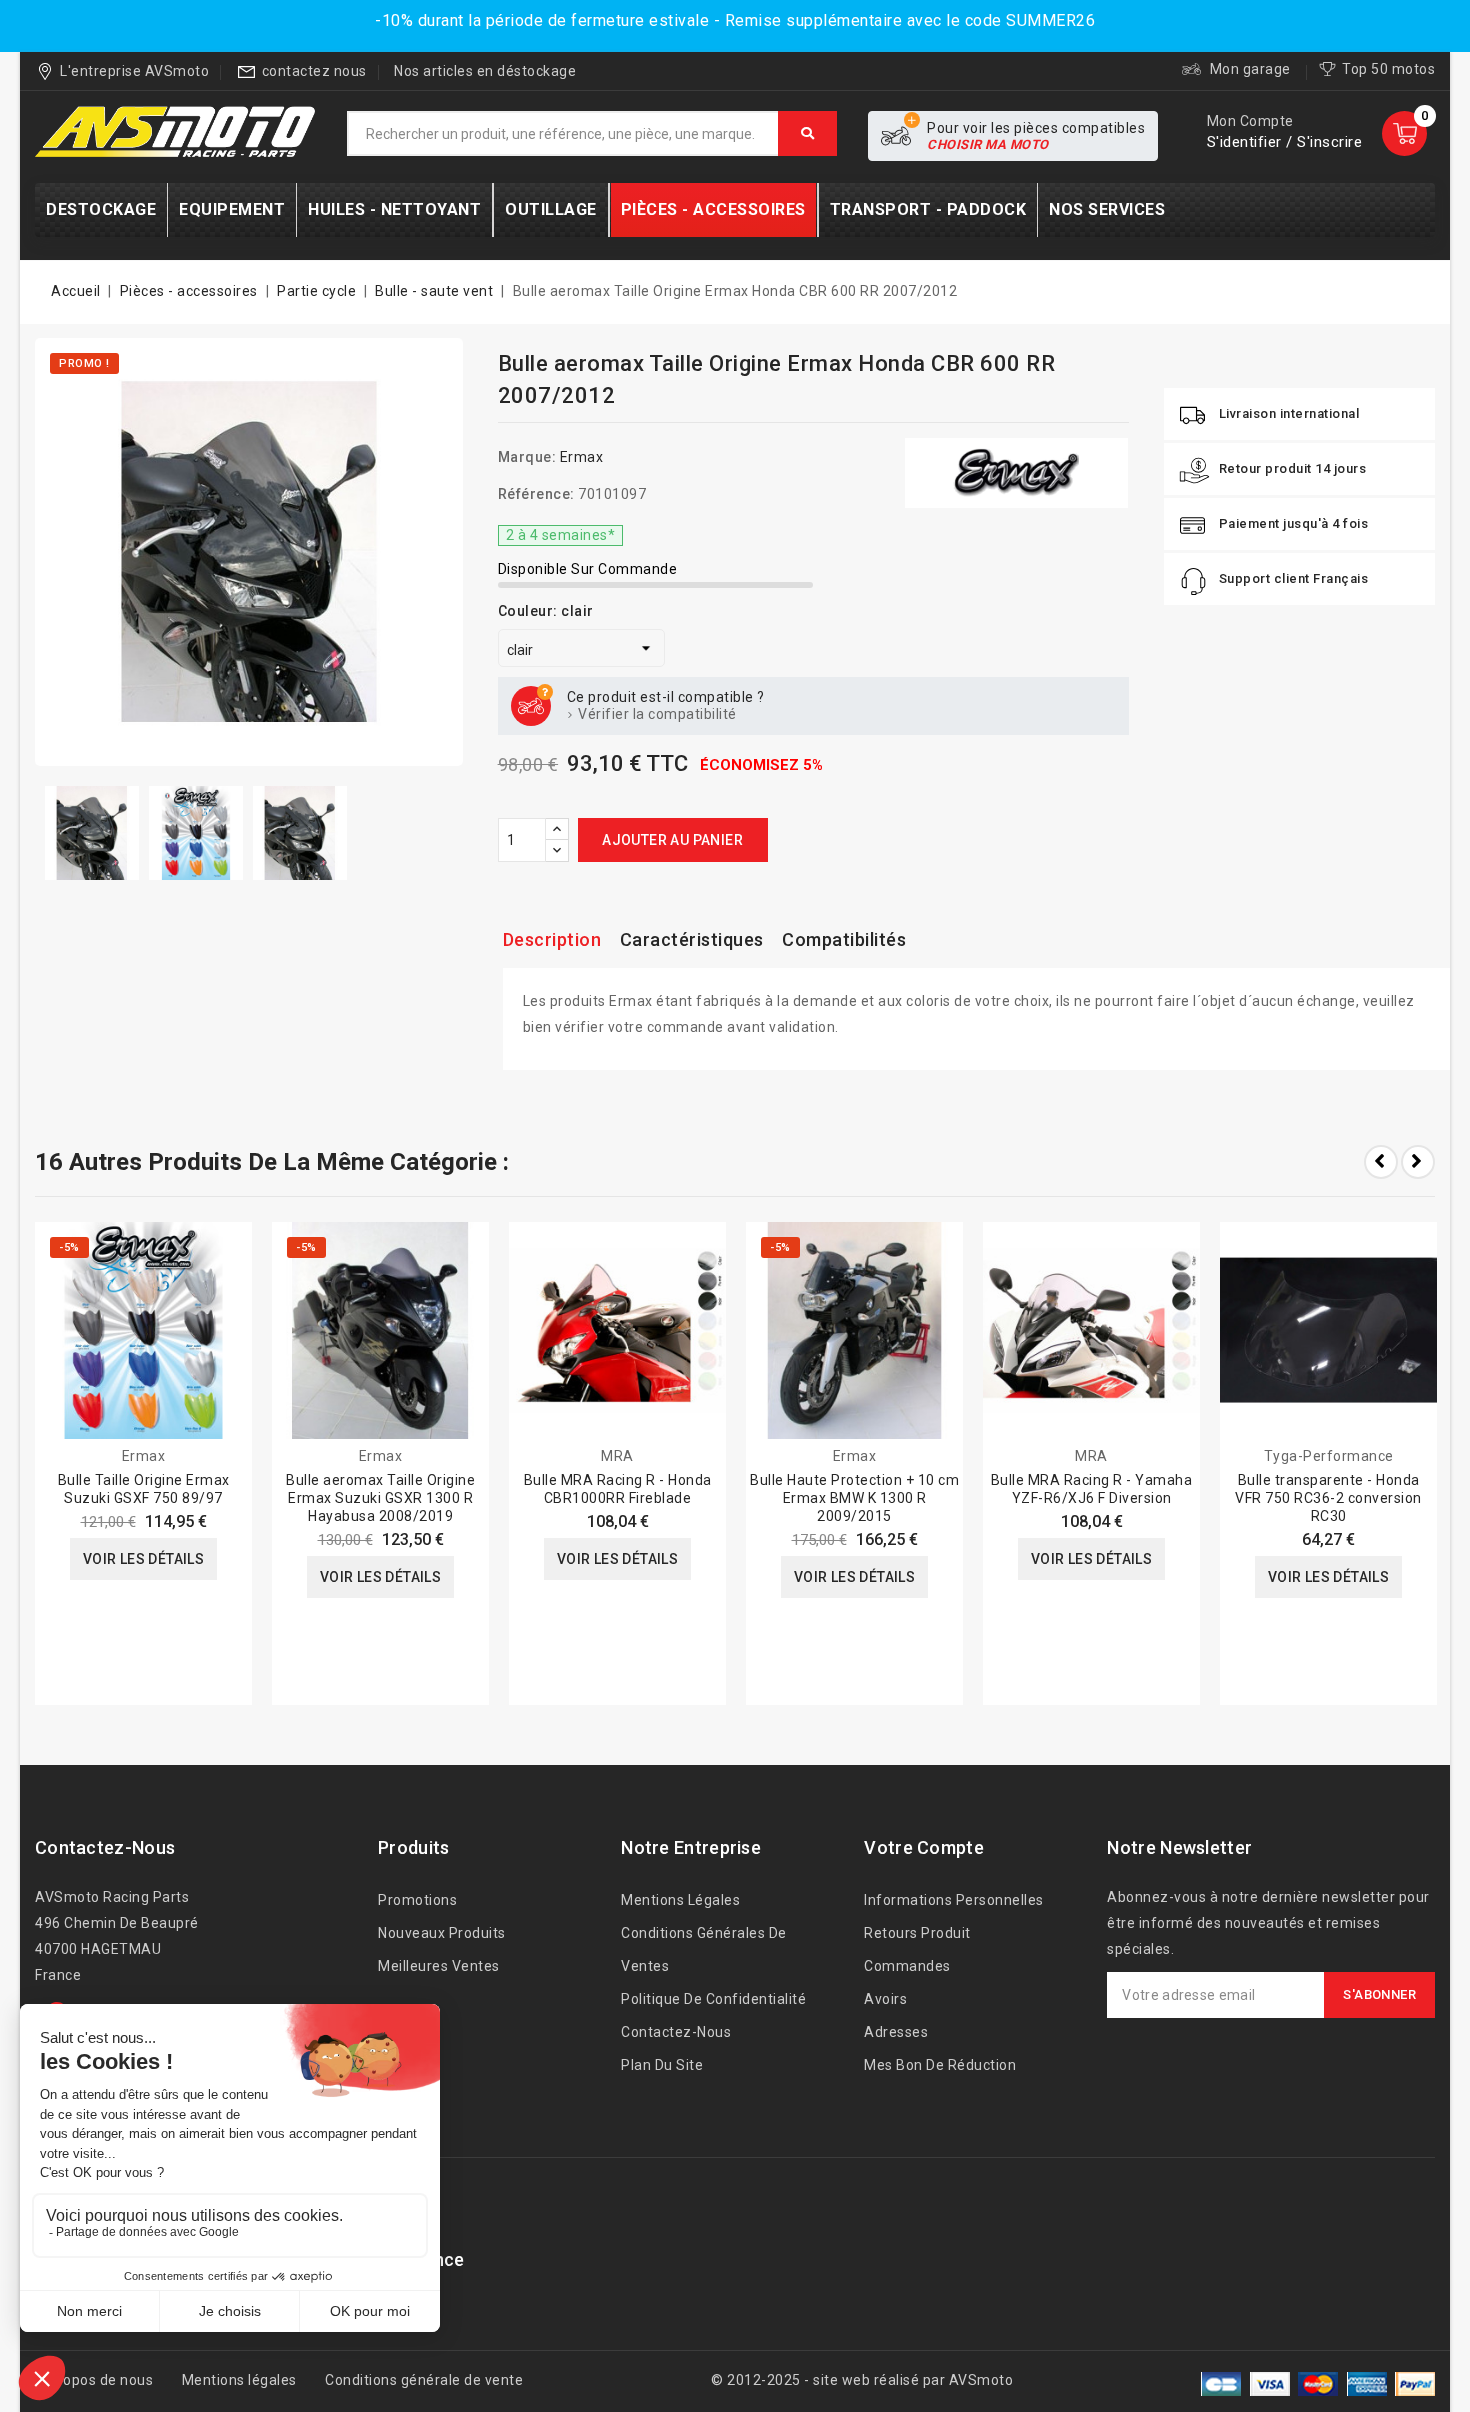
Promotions (417, 1900)
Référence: (536, 494)
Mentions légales (680, 1900)
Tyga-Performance (1329, 1456)
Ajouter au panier (672, 840)
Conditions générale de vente (424, 2380)
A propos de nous (94, 2380)
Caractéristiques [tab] (692, 939)
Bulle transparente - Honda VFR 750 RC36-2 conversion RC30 (1328, 1498)
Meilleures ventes (439, 1966)
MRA (617, 1456)
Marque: (527, 457)
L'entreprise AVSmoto (134, 71)
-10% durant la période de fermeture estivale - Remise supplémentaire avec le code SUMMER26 (735, 20)
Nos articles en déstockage (485, 71)
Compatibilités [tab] (844, 939)
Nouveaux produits (442, 1933)
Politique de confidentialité (713, 1999)
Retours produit (917, 1933)
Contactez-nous (105, 1847)
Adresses (896, 2032)
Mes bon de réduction (940, 2065)
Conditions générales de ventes (704, 1949)
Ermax (582, 457)
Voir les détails (143, 1559)
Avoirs (885, 1999)
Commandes (907, 1966)
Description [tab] (552, 939)
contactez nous (314, 71)
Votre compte (924, 1847)
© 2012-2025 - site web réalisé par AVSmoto (862, 2380)
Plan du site (662, 2065)
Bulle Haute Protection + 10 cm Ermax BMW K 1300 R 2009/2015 (854, 1498)
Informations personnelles (954, 1900)
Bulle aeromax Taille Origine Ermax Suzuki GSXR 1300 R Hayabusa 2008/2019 (380, 1498)
